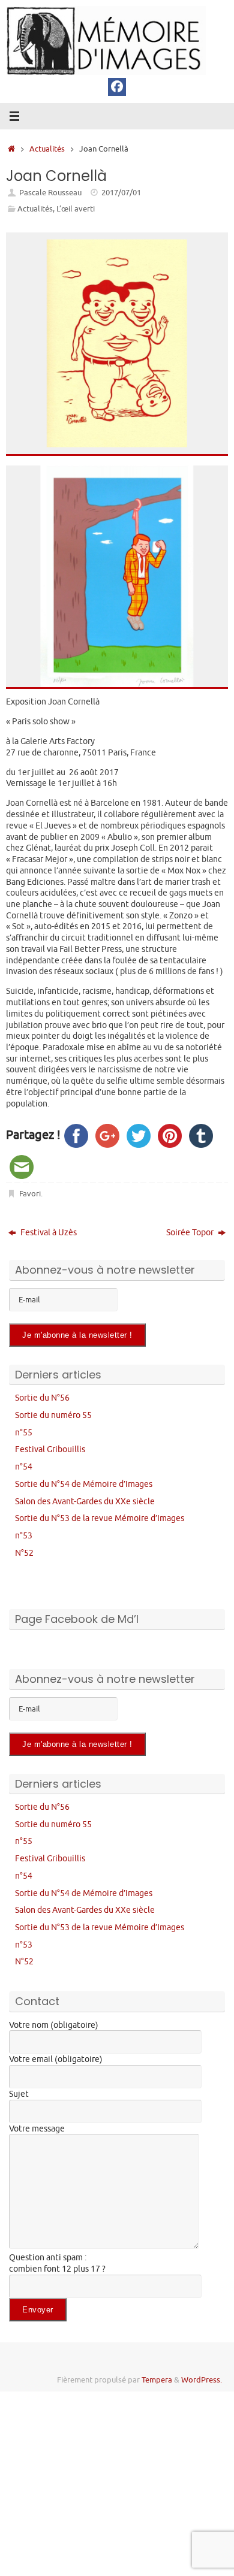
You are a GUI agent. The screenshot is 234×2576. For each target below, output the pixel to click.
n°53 (24, 1535)
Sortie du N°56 (42, 1398)
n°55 (24, 1432)
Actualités (47, 149)
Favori (30, 1194)
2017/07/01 (121, 193)
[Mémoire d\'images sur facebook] (117, 87)
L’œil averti (76, 209)
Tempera (157, 2380)
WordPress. (202, 2380)
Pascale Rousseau (50, 193)
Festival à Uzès (48, 1232)
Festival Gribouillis (50, 1449)
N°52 (24, 1553)
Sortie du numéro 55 (53, 1415)
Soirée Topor (191, 1232)
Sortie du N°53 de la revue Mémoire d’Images (100, 1518)
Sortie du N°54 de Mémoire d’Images (84, 1484)
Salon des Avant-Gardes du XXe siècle (85, 1501)
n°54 (24, 1467)
